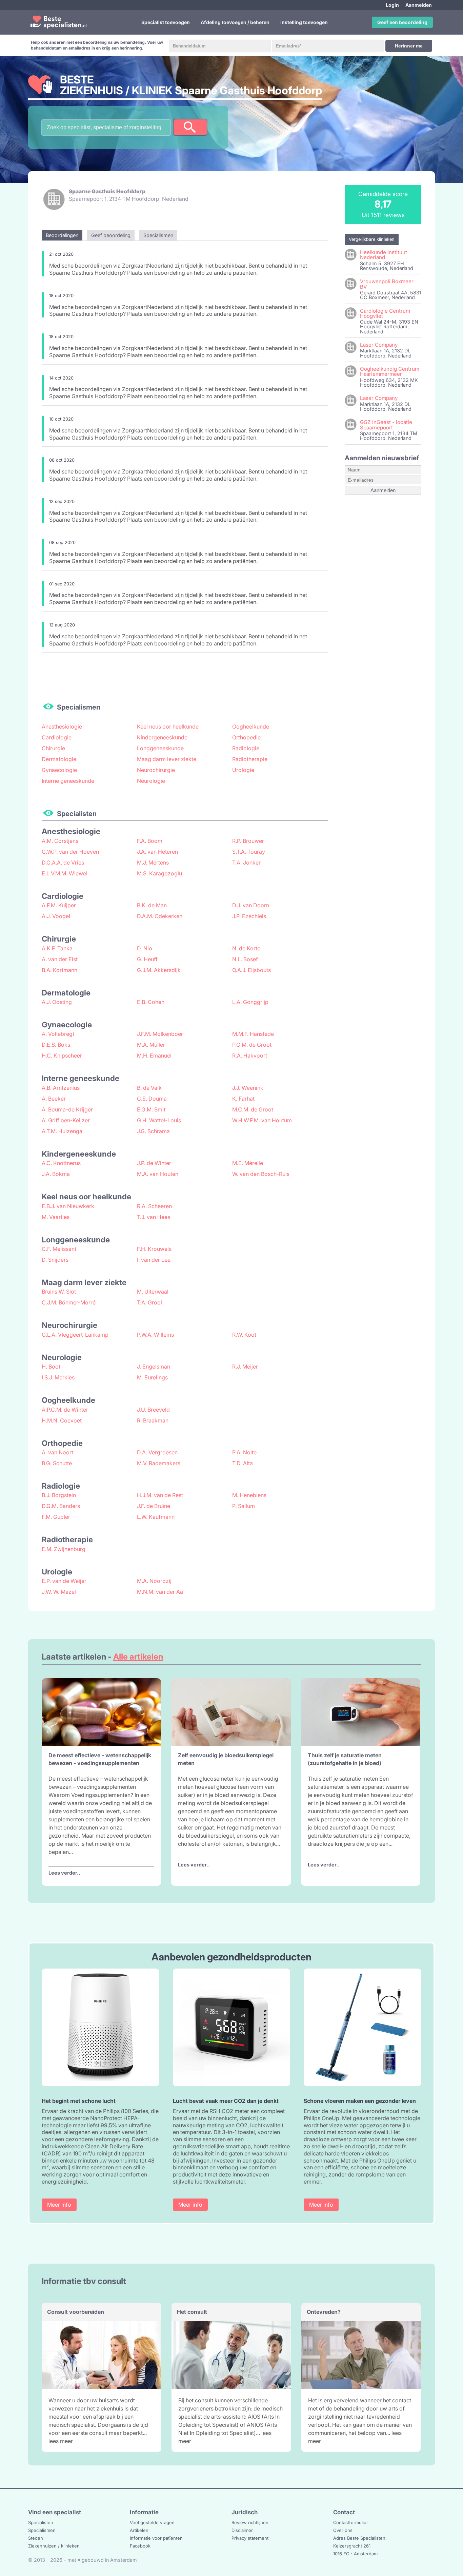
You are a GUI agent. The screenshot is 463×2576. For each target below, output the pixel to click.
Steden (36, 2538)
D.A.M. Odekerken (160, 916)
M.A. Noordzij (154, 1581)
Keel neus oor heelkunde (168, 727)
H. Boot (51, 1367)
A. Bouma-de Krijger (67, 1109)
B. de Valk (149, 1088)
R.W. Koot (244, 1335)
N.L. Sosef (245, 959)
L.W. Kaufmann (156, 1517)
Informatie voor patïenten (156, 2538)
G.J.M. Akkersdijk (159, 970)
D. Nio (145, 948)
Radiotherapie (250, 759)
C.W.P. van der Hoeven (70, 852)
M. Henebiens (249, 1495)
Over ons (343, 2530)
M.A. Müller (151, 1045)
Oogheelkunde (251, 727)
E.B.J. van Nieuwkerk (68, 1206)
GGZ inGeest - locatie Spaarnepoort (386, 425)
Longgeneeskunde (160, 748)
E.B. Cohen (151, 1002)
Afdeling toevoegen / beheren (235, 22)
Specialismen (42, 2530)
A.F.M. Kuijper (59, 905)
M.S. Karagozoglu (159, 873)
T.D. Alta (243, 1463)
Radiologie (246, 748)
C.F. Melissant (59, 1249)
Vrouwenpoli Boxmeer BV (387, 284)
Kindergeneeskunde (162, 737)
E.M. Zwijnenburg (64, 1549)
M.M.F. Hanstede (253, 1034)
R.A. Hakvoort (250, 1055)
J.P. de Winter (154, 1163)
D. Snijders (55, 1260)
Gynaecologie (59, 770)
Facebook (140, 2546)
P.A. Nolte (244, 1452)
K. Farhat (243, 1099)
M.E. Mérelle (248, 1163)
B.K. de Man (152, 905)
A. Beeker (54, 1099)
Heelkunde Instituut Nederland (384, 255)
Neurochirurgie (156, 770)
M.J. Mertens (153, 863)
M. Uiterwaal (153, 1292)
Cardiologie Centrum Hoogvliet (385, 313)
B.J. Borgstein (59, 1495)
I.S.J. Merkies (58, 1377)
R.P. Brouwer (248, 841)
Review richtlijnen (250, 2522)
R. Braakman (153, 1420)
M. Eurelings (152, 1377)
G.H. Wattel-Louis (159, 1120)
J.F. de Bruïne (154, 1506)
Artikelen (139, 2530)
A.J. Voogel (56, 916)
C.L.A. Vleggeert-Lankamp (75, 1335)
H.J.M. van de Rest (160, 1495)
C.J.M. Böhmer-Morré (69, 1302)
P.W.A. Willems (155, 1335)
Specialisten (41, 2522)
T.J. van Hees (154, 1217)
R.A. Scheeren (154, 1206)
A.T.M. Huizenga (62, 1131)
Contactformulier (351, 2522)
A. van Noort (57, 1452)
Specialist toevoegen (166, 22)
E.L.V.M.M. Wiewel (65, 873)
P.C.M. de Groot (252, 1045)
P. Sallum (244, 1506)
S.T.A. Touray (249, 852)
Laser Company (379, 345)
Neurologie (151, 781)
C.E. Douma (152, 1099)
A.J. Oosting (57, 1002)
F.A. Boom (150, 841)
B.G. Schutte (57, 1463)
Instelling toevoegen (304, 22)
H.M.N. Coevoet (62, 1420)
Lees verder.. (64, 1873)
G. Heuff (147, 959)
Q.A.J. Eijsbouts (251, 970)
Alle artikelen (138, 1657)
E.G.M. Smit (151, 1109)
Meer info (59, 2205)
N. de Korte (246, 948)
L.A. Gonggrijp (250, 1002)
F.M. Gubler (56, 1517)
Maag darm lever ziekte (167, 759)
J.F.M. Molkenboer (160, 1034)
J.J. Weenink (248, 1088)
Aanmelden (419, 5)
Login (392, 5)
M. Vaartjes (56, 1217)
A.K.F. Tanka (57, 948)
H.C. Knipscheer (62, 1055)
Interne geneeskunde (68, 781)
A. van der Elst (60, 959)
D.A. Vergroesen (157, 1452)
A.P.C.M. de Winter (65, 1410)
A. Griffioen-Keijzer (66, 1120)
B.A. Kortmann (59, 970)
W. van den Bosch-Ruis (261, 1174)
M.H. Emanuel (154, 1055)
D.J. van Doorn (251, 905)
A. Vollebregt (58, 1034)
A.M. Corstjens (60, 841)
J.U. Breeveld (153, 1410)
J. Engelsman (154, 1367)
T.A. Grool (149, 1302)
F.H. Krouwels (154, 1249)
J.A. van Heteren (157, 852)
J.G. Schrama (153, 1131)
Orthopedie (246, 737)
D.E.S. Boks (56, 1045)
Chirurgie (53, 748)
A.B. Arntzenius (61, 1088)
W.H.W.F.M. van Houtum (262, 1120)
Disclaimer (242, 2530)
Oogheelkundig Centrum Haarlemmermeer (390, 371)
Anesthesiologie (62, 727)
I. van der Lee (154, 1260)
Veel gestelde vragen (152, 2522)
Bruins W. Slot (59, 1292)
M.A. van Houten (158, 1174)
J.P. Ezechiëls (249, 916)
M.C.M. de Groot (253, 1109)
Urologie (243, 770)
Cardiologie (57, 737)
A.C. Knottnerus (61, 1163)
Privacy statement (250, 2538)
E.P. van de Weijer (64, 1581)
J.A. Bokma (56, 1174)
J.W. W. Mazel (59, 1592)
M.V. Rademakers (159, 1463)
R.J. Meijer (245, 1367)
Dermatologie (59, 759)
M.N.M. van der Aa (160, 1592)
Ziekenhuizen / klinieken (54, 2546)
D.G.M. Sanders (61, 1506)
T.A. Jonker (246, 863)
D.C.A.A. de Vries (63, 863)
